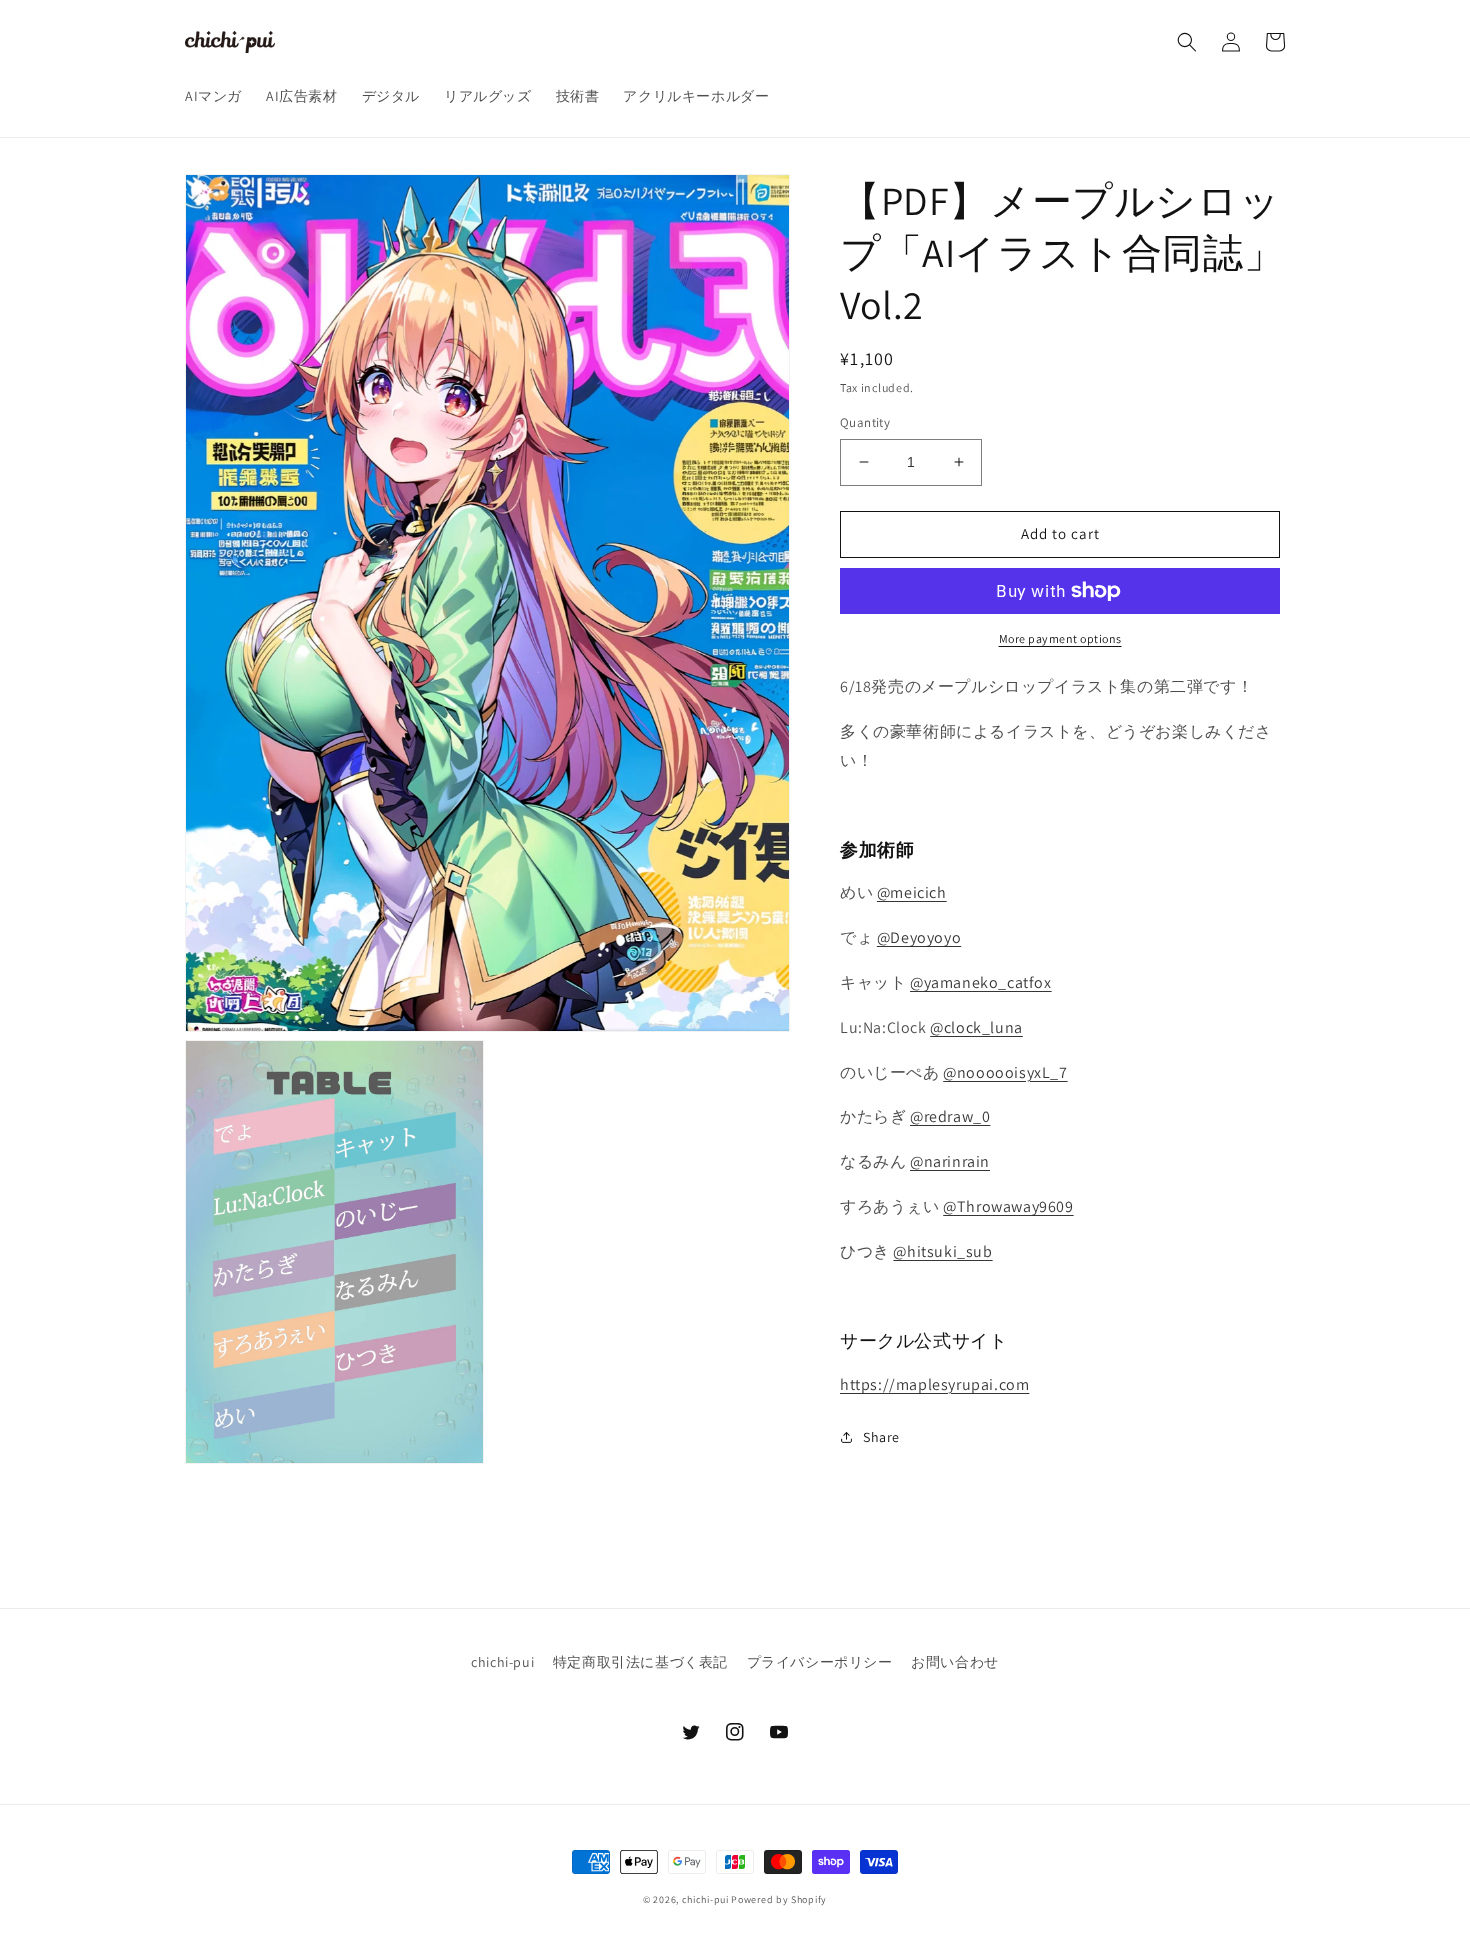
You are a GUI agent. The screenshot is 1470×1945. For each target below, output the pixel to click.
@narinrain (950, 1161)
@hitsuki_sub (942, 1251)
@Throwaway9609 (1008, 1206)
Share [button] (881, 1436)
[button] (1187, 42)
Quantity (865, 422)
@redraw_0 (950, 1116)
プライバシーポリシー (820, 1662)
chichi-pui (502, 1662)
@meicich (912, 892)
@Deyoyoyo (919, 937)
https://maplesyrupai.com (934, 1384)
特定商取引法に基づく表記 (640, 1662)
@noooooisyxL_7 (1005, 1071)
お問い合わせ (955, 1662)
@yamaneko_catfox (981, 982)
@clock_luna (976, 1027)
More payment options (1060, 638)
